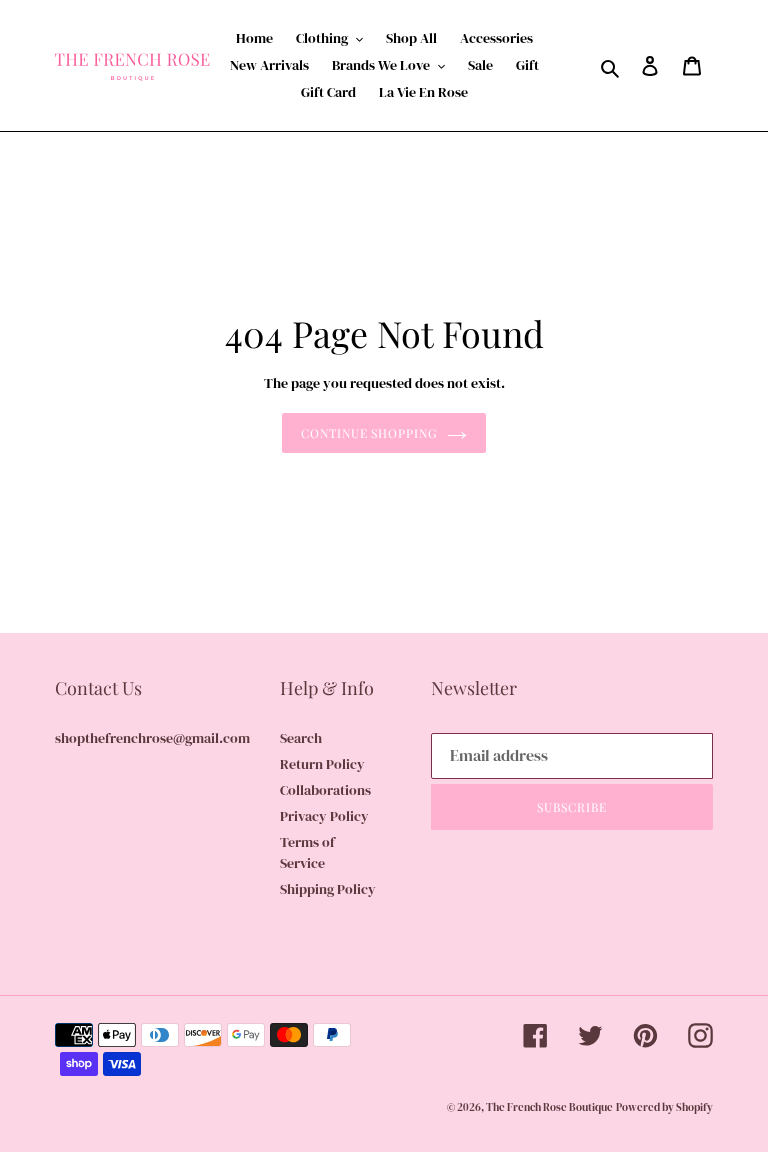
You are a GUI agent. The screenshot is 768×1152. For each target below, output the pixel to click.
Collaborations (325, 790)
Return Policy (322, 764)
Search (301, 738)
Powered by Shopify (664, 1107)
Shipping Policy (328, 889)
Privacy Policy (324, 816)
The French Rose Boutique (549, 1107)
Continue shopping (369, 433)
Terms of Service (307, 852)
